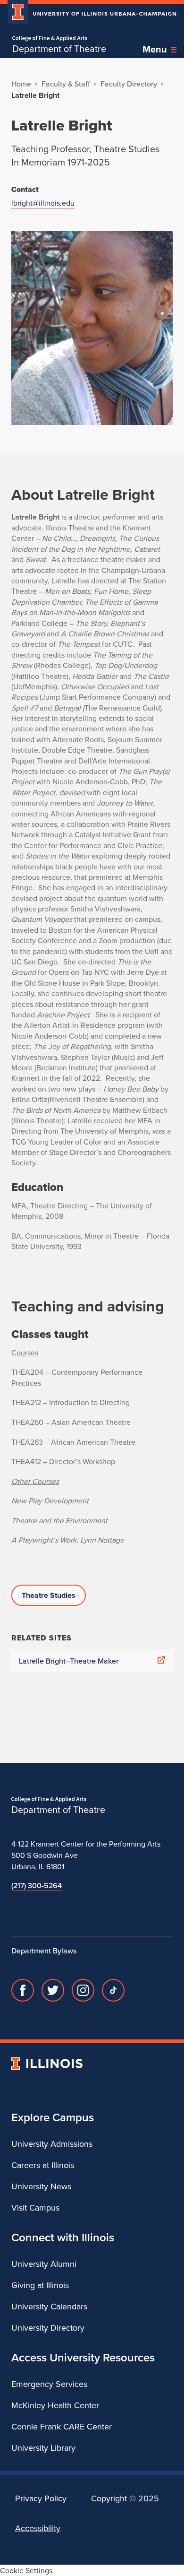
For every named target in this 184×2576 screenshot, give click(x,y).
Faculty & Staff (66, 84)
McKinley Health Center (55, 2405)
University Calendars (49, 2306)
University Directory (48, 2328)
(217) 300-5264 (37, 1885)
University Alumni (44, 2264)
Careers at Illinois (43, 2165)
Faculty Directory (129, 84)
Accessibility (38, 2528)
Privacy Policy (41, 2498)
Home (21, 84)
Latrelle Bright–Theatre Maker (69, 1661)
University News (41, 2186)
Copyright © (125, 2498)
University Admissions (52, 2144)
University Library (43, 2448)
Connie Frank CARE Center (62, 2426)
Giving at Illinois (40, 2285)
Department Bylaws (44, 1951)
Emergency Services (49, 2384)
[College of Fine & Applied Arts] (59, 39)
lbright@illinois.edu (43, 203)
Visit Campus (35, 2207)
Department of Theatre (59, 49)
